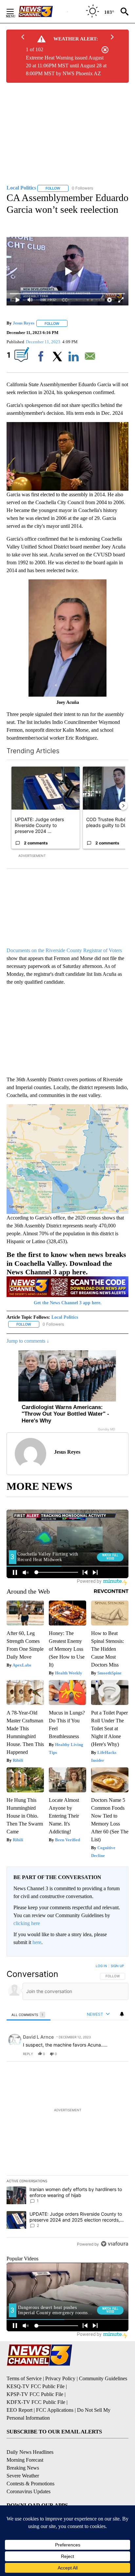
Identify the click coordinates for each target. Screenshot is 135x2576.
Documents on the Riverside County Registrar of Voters (64, 950)
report (117, 2054)
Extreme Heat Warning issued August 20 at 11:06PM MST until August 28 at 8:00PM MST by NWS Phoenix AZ (66, 66)
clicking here (27, 1923)
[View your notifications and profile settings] (122, 2014)
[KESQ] (43, 11)
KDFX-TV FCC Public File (36, 2402)
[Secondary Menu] (15, 11)
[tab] (29, 2015)
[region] (67, 2106)
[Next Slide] (123, 806)
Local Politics (65, 1317)
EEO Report (19, 2410)
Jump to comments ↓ (28, 1341)
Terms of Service (24, 2378)
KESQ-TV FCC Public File (36, 2386)
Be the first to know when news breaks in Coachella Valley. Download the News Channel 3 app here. (66, 1263)
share (103, 2054)
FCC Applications (55, 2410)
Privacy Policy (60, 2378)
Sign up (117, 1966)
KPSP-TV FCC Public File (35, 2394)
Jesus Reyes (24, 323)
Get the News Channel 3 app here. (68, 1303)
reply (28, 2054)
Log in (101, 1966)
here (37, 1942)
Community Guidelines (103, 2378)
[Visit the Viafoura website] (115, 2244)
